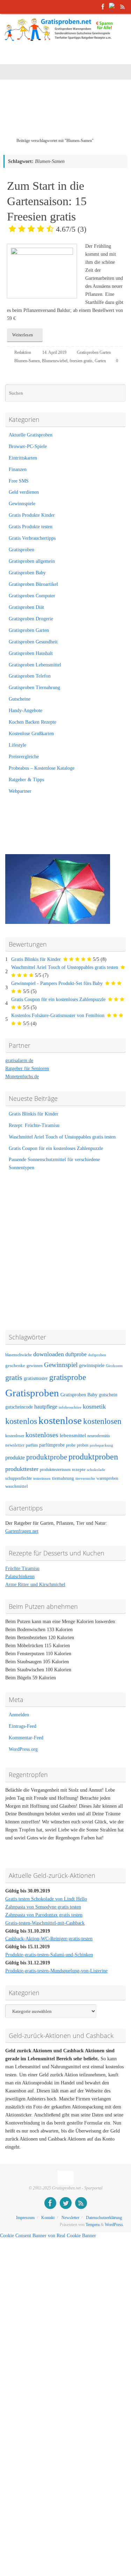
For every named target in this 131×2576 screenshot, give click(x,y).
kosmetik (94, 1406)
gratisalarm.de (19, 1061)
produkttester (22, 1469)
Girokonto (114, 1366)
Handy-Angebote (26, 711)
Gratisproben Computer (32, 596)
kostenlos (21, 1421)
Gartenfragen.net (22, 1531)
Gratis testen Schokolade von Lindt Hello (46, 1899)
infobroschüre (70, 1407)
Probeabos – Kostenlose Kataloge (42, 768)
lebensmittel (73, 1435)
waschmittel (17, 1486)
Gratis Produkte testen (31, 527)
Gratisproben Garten (94, 352)
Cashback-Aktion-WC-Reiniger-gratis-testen (49, 1939)
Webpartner (20, 791)
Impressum (25, 2218)
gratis (14, 1377)
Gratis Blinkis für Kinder (36, 959)
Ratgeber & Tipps (26, 780)
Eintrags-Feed (23, 1726)
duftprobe (76, 1354)
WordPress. (114, 2225)
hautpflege (46, 1407)
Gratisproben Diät (26, 607)
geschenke (15, 1366)
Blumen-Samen (27, 361)
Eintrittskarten (23, 458)
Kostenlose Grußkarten (31, 734)
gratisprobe (68, 1377)
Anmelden (19, 1715)
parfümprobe (52, 1445)
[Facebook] (103, 7)
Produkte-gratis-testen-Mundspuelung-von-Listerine (56, 1971)
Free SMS (19, 481)
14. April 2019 (54, 352)
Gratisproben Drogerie (31, 619)
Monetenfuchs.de (22, 1077)
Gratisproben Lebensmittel (35, 665)
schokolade (96, 1470)
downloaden (49, 1354)
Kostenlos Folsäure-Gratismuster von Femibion (58, 1016)
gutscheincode (19, 1407)
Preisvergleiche (24, 757)
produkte (15, 1458)
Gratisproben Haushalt (31, 653)
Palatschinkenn (20, 1577)
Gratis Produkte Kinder (32, 515)
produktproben (93, 1457)
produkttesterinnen (55, 1470)
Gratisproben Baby (27, 573)
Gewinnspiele (22, 504)
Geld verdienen (24, 492)
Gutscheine (20, 699)
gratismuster (36, 1378)
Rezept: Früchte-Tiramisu (34, 1125)
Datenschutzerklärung (104, 2218)
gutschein (108, 1395)
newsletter (15, 1445)
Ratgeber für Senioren (27, 1069)
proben (83, 1445)
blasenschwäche (19, 1355)
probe (71, 1445)
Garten (100, 361)
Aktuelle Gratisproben (31, 435)
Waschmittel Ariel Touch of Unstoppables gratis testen (65, 967)
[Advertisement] (67, 113)
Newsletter (70, 2218)
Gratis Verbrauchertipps (32, 538)
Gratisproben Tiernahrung (34, 688)
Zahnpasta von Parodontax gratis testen (44, 1915)
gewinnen (35, 1366)
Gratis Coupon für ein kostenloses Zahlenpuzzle (58, 999)
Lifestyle (17, 745)
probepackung (101, 1445)
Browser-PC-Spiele (28, 446)
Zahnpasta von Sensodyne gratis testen (43, 1907)
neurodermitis (99, 1436)
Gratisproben (21, 550)
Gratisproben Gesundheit (33, 642)
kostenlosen (102, 1421)
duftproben (97, 1355)
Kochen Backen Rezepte (32, 722)
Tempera (93, 2225)
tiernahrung (63, 1478)
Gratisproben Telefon (30, 676)
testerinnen (42, 1479)
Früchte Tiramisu (22, 1569)
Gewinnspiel (61, 1365)
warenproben (107, 1478)
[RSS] (123, 7)
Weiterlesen (23, 335)
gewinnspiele (92, 1365)
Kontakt (48, 2218)
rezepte (79, 1470)
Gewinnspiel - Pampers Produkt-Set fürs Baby (57, 983)
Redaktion (23, 352)
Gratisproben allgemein (32, 561)
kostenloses (42, 1435)
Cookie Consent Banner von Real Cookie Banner (48, 2236)
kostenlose (60, 1420)
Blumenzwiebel (55, 361)
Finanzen (18, 469)
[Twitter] (113, 7)
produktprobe (47, 1457)
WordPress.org (23, 1749)
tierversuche (85, 1479)
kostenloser (15, 1436)
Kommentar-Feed (26, 1738)
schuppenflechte (19, 1478)
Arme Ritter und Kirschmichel (35, 1585)
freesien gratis (81, 361)
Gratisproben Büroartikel (33, 584)
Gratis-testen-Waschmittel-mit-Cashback (45, 1923)
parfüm (32, 1445)
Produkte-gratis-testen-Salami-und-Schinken (49, 1955)
